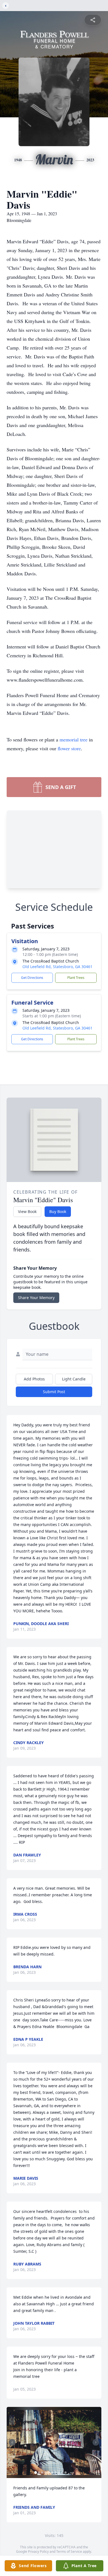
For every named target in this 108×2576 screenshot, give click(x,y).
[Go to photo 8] (59, 2472)
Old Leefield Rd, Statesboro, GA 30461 (57, 967)
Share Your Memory (36, 1298)
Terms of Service (69, 2552)
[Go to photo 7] (56, 2472)
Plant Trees (76, 978)
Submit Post (54, 1392)
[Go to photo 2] (39, 2472)
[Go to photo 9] (62, 2472)
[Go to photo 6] (52, 2472)
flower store (69, 748)
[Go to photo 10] (66, 2472)
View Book (27, 1211)
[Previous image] (12, 2442)
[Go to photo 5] (49, 2472)
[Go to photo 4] (46, 2472)
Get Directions (32, 978)
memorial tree (74, 739)
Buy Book (58, 1211)
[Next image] (96, 2442)
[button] (54, 2442)
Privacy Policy (38, 2552)
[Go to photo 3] (42, 2472)
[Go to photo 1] (36, 2472)
